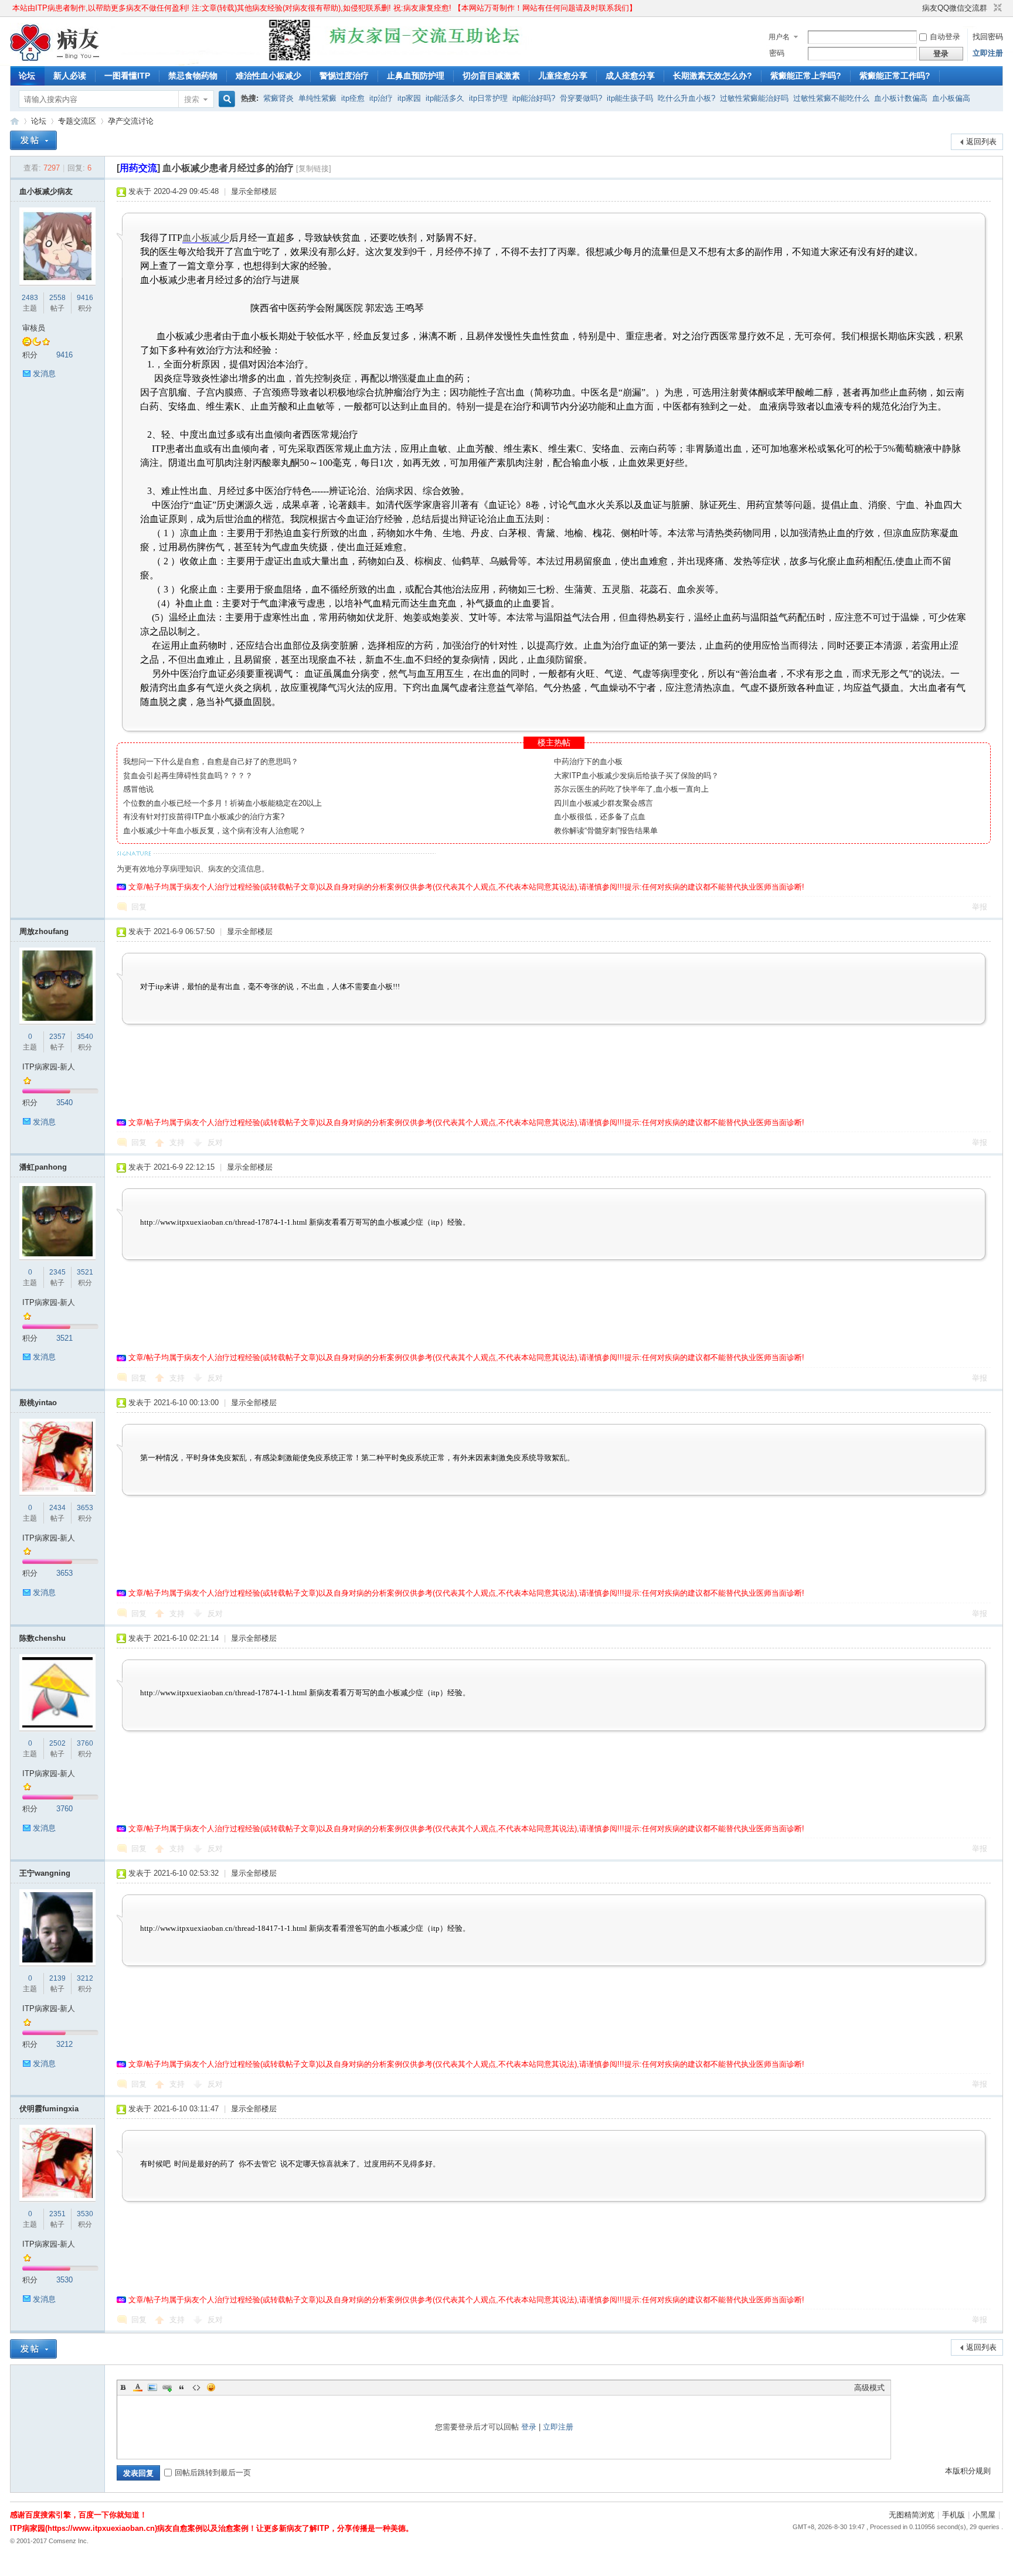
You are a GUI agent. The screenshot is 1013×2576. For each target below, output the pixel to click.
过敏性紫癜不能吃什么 (831, 98)
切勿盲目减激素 (491, 76)
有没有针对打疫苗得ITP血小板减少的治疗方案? (204, 817)
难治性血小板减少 (268, 76)
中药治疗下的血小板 (588, 761)
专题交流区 (77, 121)
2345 (57, 1272)
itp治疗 (381, 98)
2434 (57, 1508)
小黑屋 (984, 2515)
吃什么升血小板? (686, 98)
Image (152, 2387)
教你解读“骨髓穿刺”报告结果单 (606, 831)
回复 (139, 907)
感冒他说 (138, 789)
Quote (182, 2387)
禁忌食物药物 (193, 76)
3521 (85, 1272)
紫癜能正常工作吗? (895, 76)
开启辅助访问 (917, 8)
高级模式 (869, 2388)
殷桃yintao (38, 1403)
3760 (85, 1743)
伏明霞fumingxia (49, 2109)
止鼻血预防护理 (416, 76)
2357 (57, 1037)
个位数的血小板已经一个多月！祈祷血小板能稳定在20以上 (222, 803)
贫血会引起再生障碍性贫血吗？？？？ (188, 776)
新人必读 (70, 76)
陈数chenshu (43, 1638)
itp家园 (409, 98)
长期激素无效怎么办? (713, 76)
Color (138, 2387)
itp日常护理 (488, 98)
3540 (85, 1037)
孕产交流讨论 (131, 121)
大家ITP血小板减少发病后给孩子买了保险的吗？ (636, 776)
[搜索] (225, 99)
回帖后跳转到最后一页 (213, 2473)
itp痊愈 (353, 98)
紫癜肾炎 (278, 98)
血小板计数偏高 (901, 98)
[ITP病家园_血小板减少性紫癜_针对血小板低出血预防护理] (55, 59)
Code (196, 2387)
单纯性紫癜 (317, 98)
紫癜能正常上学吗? (806, 76)
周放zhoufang (44, 931)
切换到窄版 (996, 8)
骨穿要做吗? (581, 98)
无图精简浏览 (912, 2515)
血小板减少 (206, 238)
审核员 (34, 328)
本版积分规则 (968, 2471)
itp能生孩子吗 (630, 98)
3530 (85, 2214)
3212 (85, 1978)
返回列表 (981, 142)
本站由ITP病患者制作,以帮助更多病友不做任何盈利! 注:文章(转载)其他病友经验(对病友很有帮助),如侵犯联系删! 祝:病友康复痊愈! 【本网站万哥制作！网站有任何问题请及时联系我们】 (324, 8)
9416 (85, 298)
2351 (57, 2214)
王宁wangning (45, 1873)
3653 (85, 1508)
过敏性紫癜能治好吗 (754, 98)
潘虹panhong (43, 1167)
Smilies (211, 2387)
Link (167, 2387)
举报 (980, 907)
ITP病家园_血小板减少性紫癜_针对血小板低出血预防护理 (15, 121)
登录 (529, 2427)
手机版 (953, 2515)
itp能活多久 (445, 98)
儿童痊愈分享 (563, 76)
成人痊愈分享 (630, 76)
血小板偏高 (951, 98)
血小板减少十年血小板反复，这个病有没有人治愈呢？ (215, 831)
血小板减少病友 (46, 191)
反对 (215, 1142)
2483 (30, 298)
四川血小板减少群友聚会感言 (604, 803)
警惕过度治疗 (344, 76)
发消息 (44, 374)
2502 (57, 1743)
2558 (57, 298)
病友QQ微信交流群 (955, 8)
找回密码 (988, 37)
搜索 (192, 99)
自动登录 (945, 37)
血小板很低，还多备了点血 (600, 817)
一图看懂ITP (127, 76)
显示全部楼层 (254, 191)
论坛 (27, 76)
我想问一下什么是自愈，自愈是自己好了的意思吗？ (211, 761)
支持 (178, 1142)
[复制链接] (314, 168)
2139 (57, 1978)
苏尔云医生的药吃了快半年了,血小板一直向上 (631, 789)
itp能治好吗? (534, 98)
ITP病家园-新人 (49, 1067)
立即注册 (988, 53)
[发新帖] (33, 140)
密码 (777, 53)
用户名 (779, 37)
